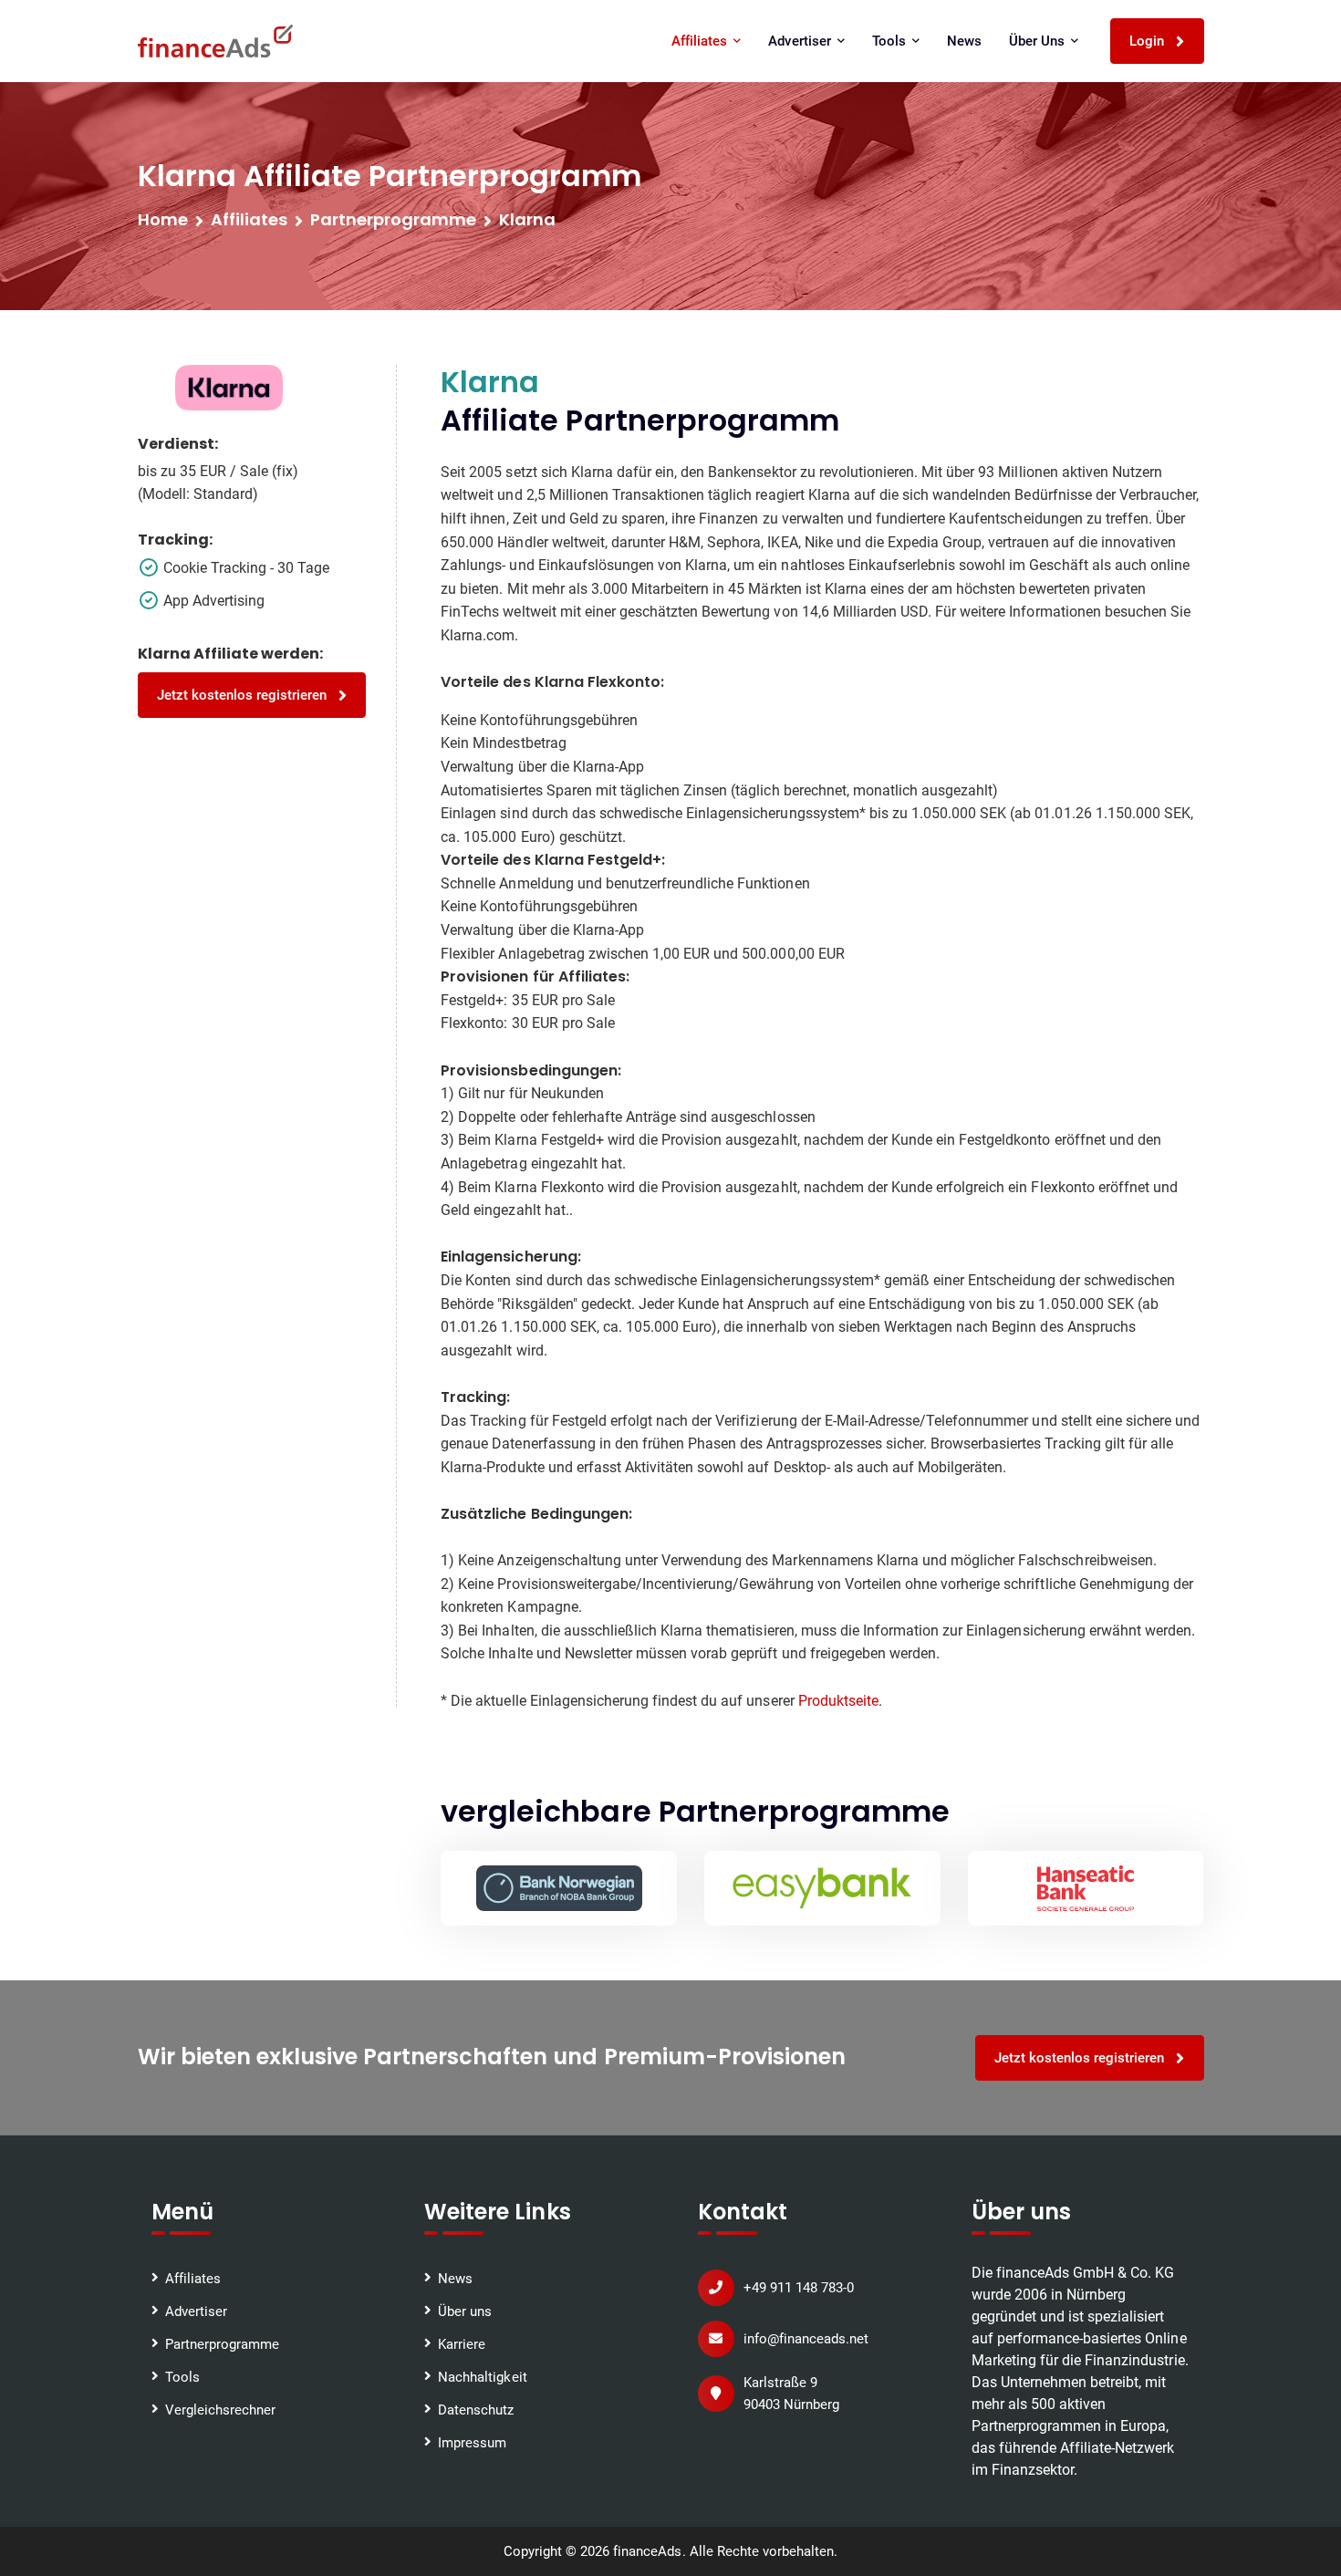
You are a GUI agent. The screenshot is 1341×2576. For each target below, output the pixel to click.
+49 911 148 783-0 (799, 2288)
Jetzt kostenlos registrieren (244, 695)
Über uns (465, 2311)
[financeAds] (215, 41)
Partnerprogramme (222, 2344)
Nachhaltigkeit (482, 2377)
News (964, 41)
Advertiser (196, 2311)
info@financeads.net (806, 2339)
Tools (182, 2377)
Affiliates (249, 219)
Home (163, 219)
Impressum (472, 2443)
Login (1149, 41)
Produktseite (838, 1701)
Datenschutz (476, 2410)
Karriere (462, 2344)
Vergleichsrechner (220, 2410)
